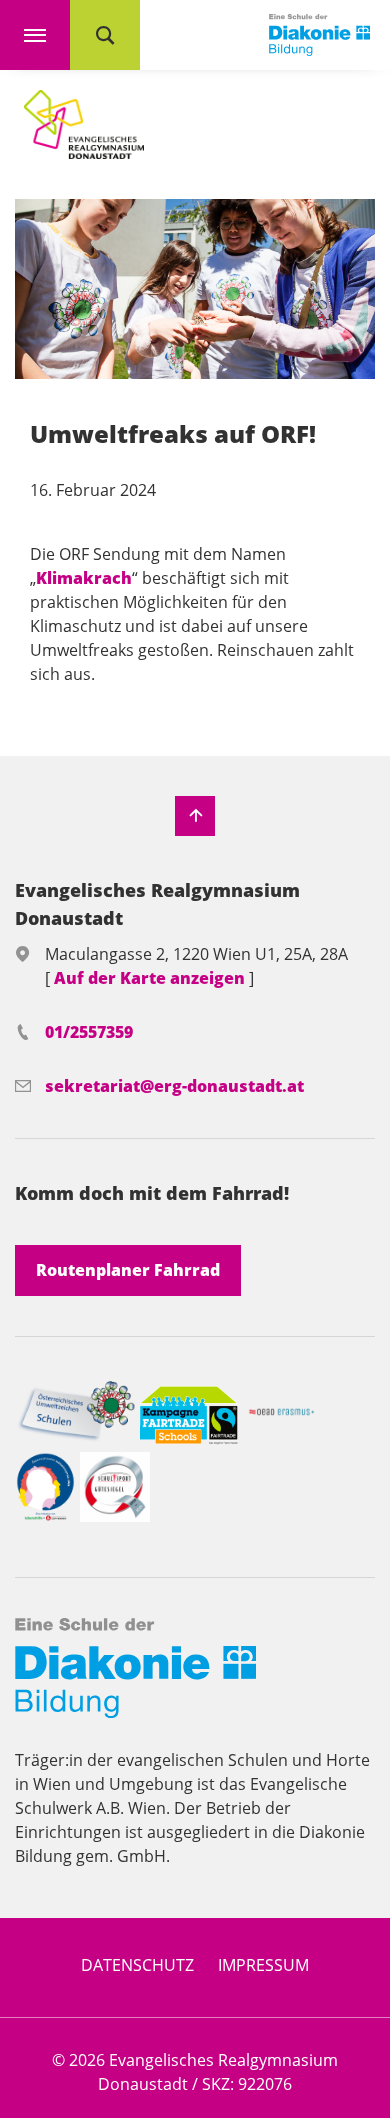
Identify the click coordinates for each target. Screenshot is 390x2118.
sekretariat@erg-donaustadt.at (174, 1086)
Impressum (263, 1965)
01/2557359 (89, 1032)
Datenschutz (137, 1965)
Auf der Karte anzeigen (151, 978)
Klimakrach (84, 578)
